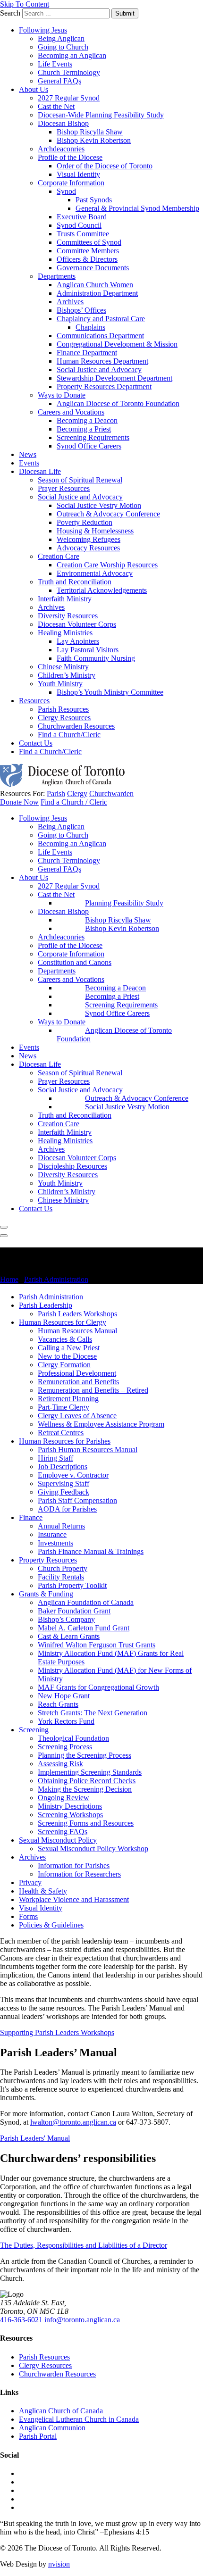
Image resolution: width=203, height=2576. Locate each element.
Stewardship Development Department (114, 378)
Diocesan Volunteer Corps (77, 624)
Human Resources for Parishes (65, 1441)
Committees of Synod (89, 242)
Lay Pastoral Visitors (88, 650)
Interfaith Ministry (65, 599)
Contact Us (36, 743)
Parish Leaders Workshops (77, 1314)
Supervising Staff (63, 1483)
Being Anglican (61, 38)
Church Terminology (69, 72)
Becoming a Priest (84, 429)
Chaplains (90, 327)
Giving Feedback (63, 1492)
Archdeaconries (61, 149)
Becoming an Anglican (72, 55)
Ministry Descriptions (70, 1806)
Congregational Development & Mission (117, 344)
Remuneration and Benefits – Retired (93, 1390)
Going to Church (63, 47)
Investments (55, 1543)
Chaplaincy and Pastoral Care (101, 319)
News (28, 454)
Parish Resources (63, 709)
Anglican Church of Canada (61, 2411)
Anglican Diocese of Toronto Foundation (118, 403)
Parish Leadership (46, 1305)
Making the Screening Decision (85, 1789)
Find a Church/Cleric (69, 735)
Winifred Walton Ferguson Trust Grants (97, 1645)
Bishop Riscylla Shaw (90, 132)
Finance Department (87, 353)
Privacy (30, 1882)
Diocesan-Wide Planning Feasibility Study (101, 115)
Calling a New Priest (69, 1348)
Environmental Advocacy (95, 573)
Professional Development (77, 1373)
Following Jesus (43, 30)
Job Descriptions (63, 1467)
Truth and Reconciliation (75, 582)
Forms (28, 1916)
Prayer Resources (64, 488)
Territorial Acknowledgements (102, 590)
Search (10, 13)
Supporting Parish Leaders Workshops (57, 2032)
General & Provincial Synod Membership (137, 208)
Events (29, 463)
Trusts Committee (83, 234)
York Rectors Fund (66, 1721)
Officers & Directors (87, 259)
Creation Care (59, 556)
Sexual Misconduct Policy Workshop (93, 1849)
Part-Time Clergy (63, 1407)
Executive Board (82, 217)
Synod (66, 191)
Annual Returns (61, 1526)
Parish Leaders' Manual (35, 2138)
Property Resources (48, 1560)
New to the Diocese (67, 1356)
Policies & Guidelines (51, 1925)
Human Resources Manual (77, 1331)
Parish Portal (38, 2436)
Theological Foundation (73, 1738)
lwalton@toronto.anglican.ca (73, 2122)
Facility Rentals (61, 1577)
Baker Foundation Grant (74, 1611)
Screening (34, 1730)
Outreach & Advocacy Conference (108, 514)
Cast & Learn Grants (69, 1636)
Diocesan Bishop (63, 123)
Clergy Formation (64, 1365)
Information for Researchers (79, 1874)
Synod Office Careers (89, 446)
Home (9, 1279)
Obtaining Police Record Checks (87, 1781)
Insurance (52, 1534)
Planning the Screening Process (85, 1755)
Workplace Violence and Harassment (74, 1899)
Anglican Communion (52, 2428)
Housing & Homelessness (95, 531)
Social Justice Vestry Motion (99, 505)
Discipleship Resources (72, 1166)
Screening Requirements (93, 437)
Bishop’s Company (66, 1619)
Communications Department (100, 336)
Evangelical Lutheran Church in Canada (79, 2419)
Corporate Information (71, 183)
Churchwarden (111, 794)
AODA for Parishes (67, 1509)
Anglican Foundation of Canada (86, 1602)
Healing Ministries (65, 633)
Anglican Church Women (95, 285)
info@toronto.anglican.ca (82, 2320)
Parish (56, 794)
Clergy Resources (64, 718)
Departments (57, 276)
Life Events (55, 64)
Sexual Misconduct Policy (58, 1840)
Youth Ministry (60, 684)
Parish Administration (56, 1279)
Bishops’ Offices (81, 310)
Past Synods (94, 200)
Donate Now (19, 802)
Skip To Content (25, 4)
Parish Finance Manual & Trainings (91, 1551)
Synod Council (79, 225)
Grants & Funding (46, 1594)
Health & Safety (43, 1891)
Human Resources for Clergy (63, 1322)
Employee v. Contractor (73, 1475)
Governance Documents (93, 268)
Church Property (63, 1568)
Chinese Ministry (63, 667)
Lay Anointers (78, 641)
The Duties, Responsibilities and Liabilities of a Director (84, 2245)
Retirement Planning (68, 1399)
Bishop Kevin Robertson (94, 140)
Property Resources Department (104, 386)
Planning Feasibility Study (124, 903)
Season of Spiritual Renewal (80, 480)
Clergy (77, 794)
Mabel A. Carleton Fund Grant (84, 1628)
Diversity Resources (68, 616)
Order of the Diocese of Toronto (105, 166)
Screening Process (65, 1747)
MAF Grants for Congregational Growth (98, 1687)
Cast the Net (56, 106)
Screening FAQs (63, 1832)
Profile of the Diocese (70, 157)
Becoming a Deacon (87, 420)
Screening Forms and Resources (86, 1823)
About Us (34, 89)
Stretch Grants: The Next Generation (93, 1713)
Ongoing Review (63, 1798)
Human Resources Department (102, 361)
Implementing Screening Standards (90, 1772)
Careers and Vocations (71, 412)
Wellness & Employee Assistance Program (101, 1424)
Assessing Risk (60, 1764)
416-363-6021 (21, 2320)
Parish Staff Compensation (77, 1500)
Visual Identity (78, 174)
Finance (31, 1517)
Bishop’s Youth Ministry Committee (110, 692)
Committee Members (88, 251)
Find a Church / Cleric (74, 802)
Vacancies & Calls (65, 1339)
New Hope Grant (64, 1696)
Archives (70, 302)
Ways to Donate (62, 395)
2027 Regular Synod (69, 98)
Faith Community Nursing (96, 658)
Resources (34, 701)
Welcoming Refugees (89, 539)
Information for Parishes (74, 1866)
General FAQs (59, 81)
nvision (59, 2564)
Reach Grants (58, 1704)
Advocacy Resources (88, 548)
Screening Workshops (70, 1815)
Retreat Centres (61, 1433)
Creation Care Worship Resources (107, 565)
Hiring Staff (55, 1458)
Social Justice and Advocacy (99, 370)
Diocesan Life (40, 471)
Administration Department (97, 293)
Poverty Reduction (85, 522)
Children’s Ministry (67, 675)
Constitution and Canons (75, 962)
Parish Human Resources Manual (88, 1450)
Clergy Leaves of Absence (77, 1416)
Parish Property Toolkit (72, 1585)
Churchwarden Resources (76, 726)
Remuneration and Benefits (78, 1382)
